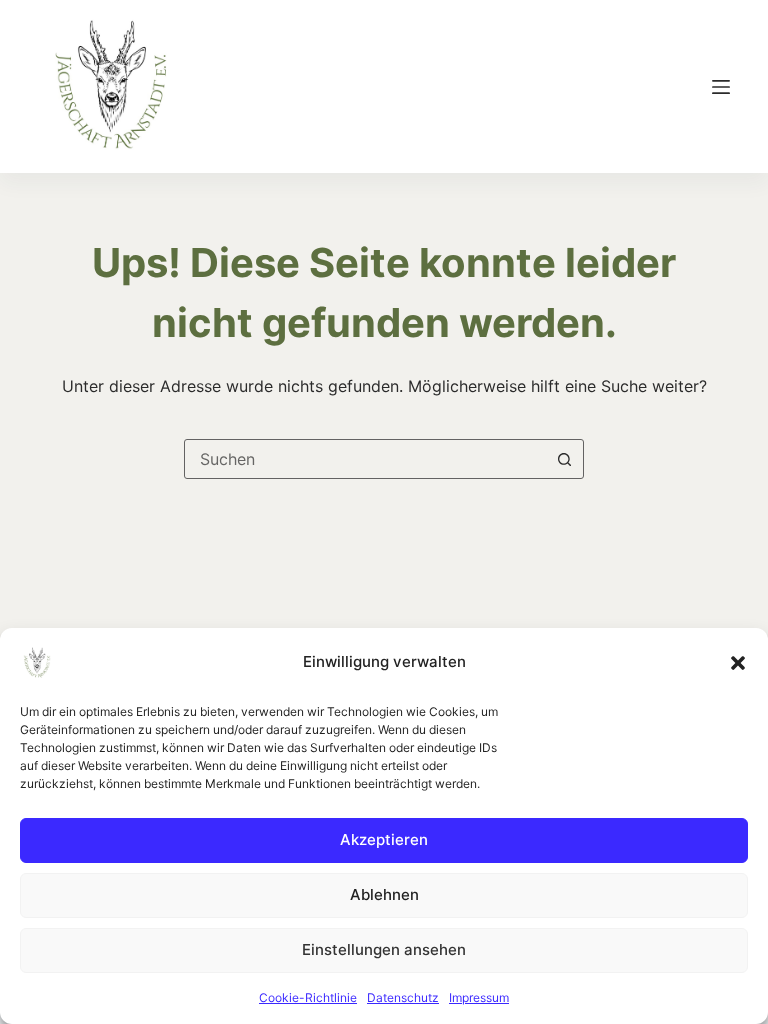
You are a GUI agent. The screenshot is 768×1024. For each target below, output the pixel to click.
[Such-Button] (564, 459)
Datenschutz (403, 997)
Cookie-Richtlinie (308, 997)
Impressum (479, 997)
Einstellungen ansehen (384, 949)
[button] (738, 663)
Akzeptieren (384, 839)
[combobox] (365, 459)
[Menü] (721, 87)
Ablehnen (384, 894)
